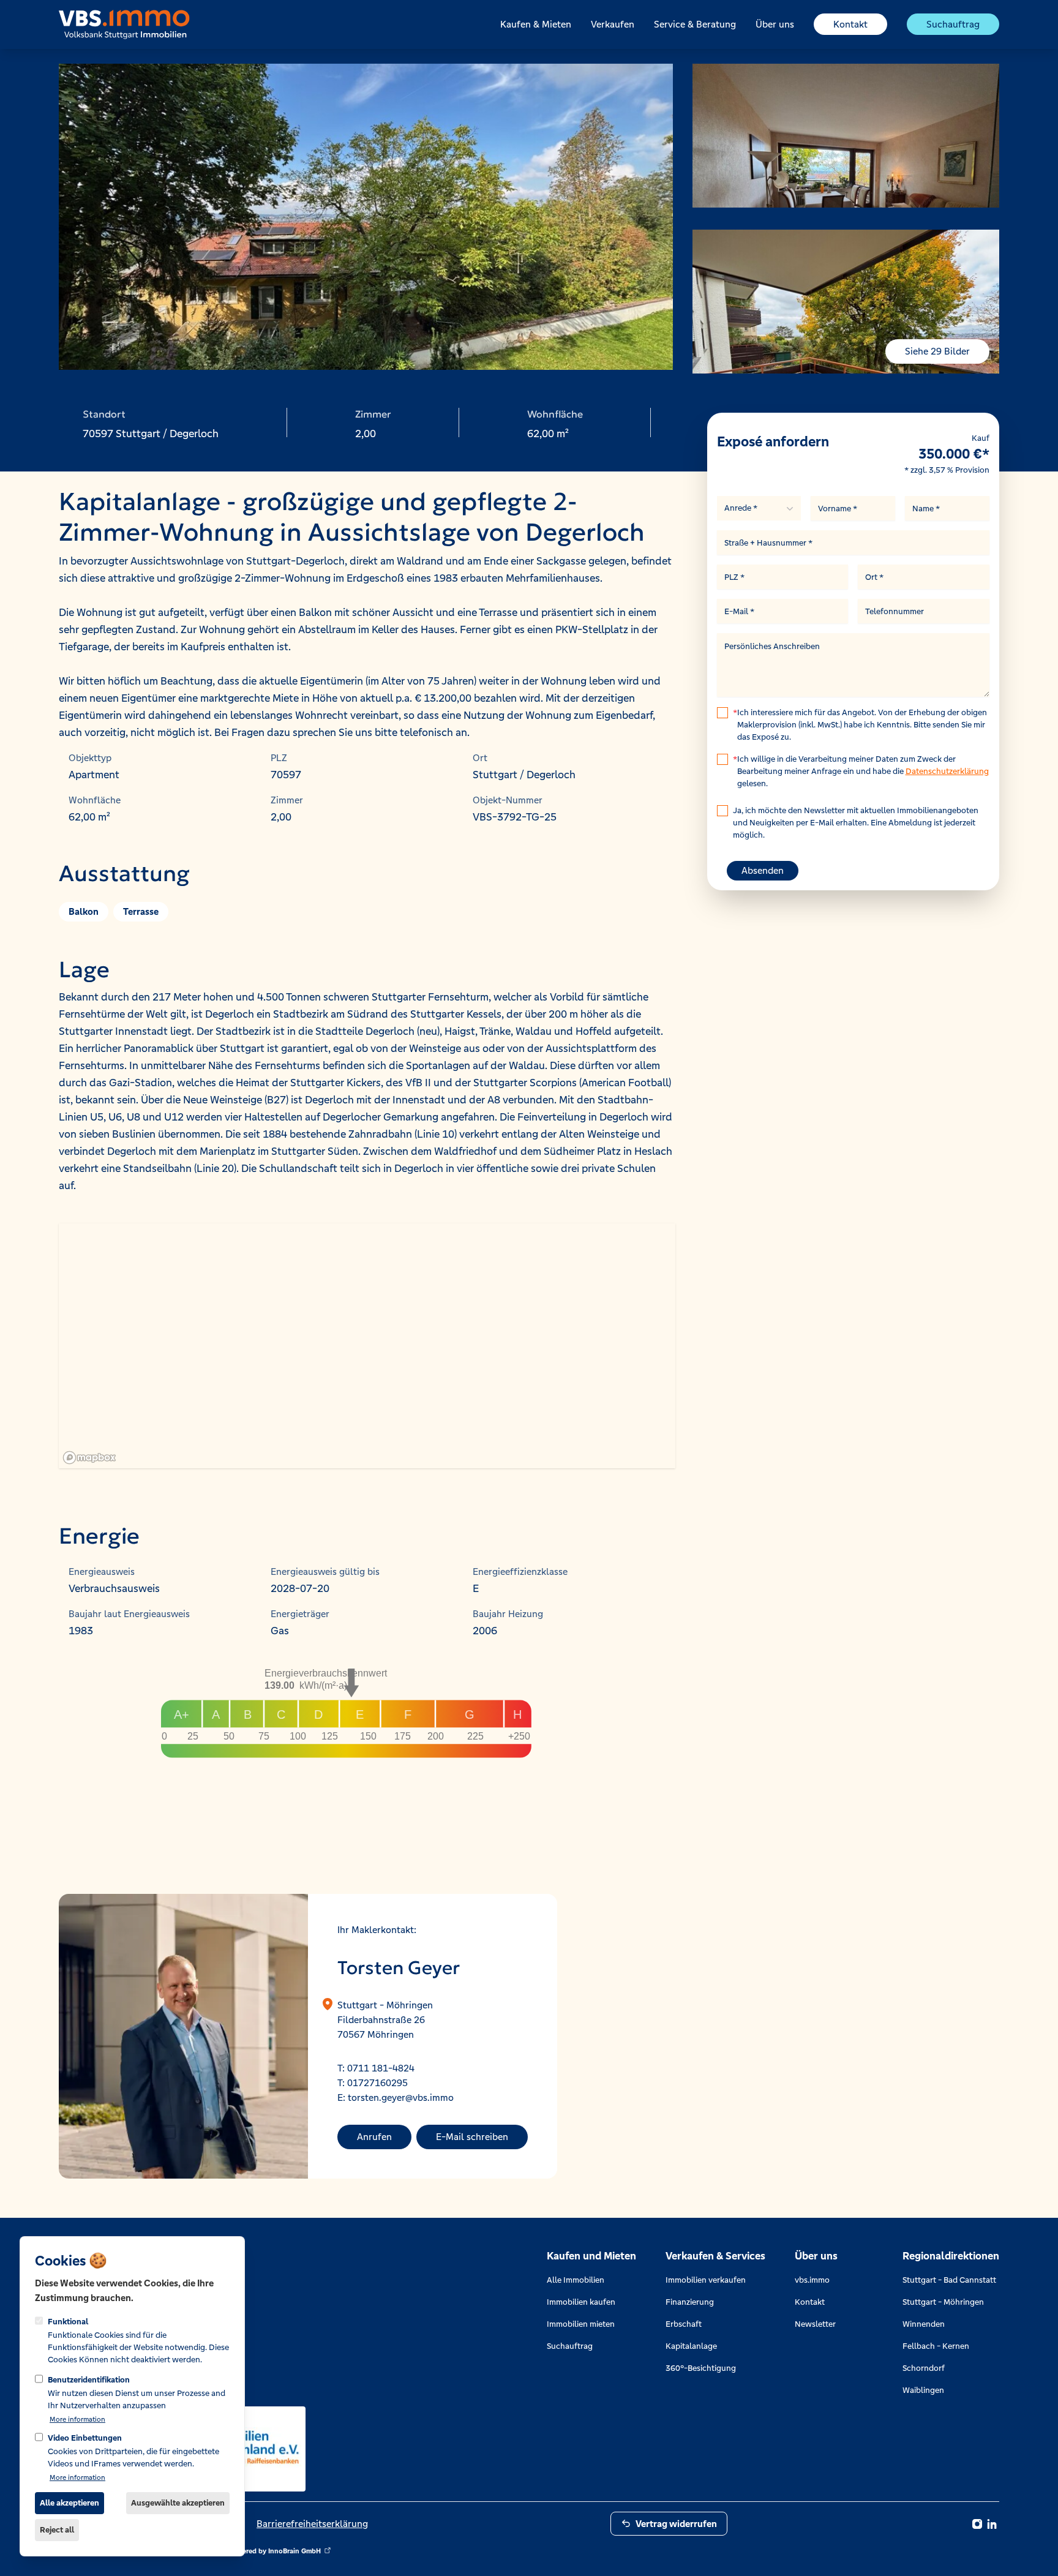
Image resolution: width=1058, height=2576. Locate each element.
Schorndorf (924, 2368)
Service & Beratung (695, 24)
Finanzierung (690, 2302)
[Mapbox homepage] (89, 1458)
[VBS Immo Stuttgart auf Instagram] (977, 2524)
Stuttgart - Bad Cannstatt (949, 2280)
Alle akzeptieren (69, 2503)
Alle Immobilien (576, 2280)
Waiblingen (923, 2390)
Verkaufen (613, 24)
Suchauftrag (953, 24)
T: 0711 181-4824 (376, 2068)
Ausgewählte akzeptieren (178, 2503)
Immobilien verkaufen (706, 2280)
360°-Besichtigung (701, 2368)
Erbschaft (684, 2324)
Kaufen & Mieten (536, 24)
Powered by (274, 2551)
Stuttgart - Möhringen (943, 2302)
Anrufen (374, 2137)
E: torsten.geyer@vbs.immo (396, 2097)
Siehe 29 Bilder (937, 351)
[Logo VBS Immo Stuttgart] (124, 24)
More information (77, 2419)
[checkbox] (722, 713)
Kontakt (850, 24)
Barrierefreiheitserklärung (312, 2524)
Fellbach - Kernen (936, 2346)
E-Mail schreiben (472, 2137)
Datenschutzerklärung (947, 771)
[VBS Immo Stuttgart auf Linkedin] (992, 2524)
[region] (367, 1346)
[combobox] (759, 508)
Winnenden (924, 2324)
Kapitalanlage (691, 2346)
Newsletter (815, 2324)
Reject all (57, 2530)
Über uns (775, 24)
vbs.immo (812, 2280)
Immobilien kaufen (581, 2302)
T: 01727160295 (373, 2083)
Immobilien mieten (581, 2324)
